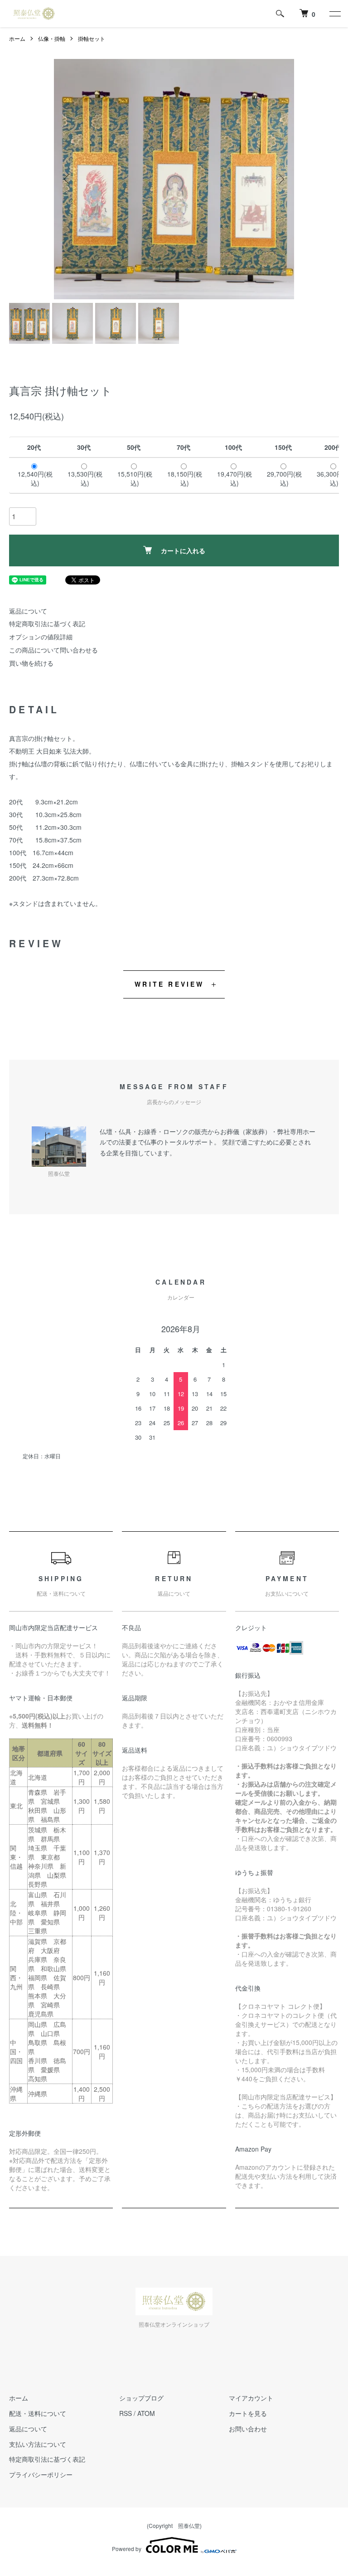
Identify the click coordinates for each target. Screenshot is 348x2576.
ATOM (146, 2413)
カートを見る (248, 2413)
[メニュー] (334, 14)
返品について (28, 611)
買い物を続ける (31, 663)
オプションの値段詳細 (41, 637)
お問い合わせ (248, 2429)
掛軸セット (92, 38)
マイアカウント (251, 2398)
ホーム (17, 38)
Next (280, 179)
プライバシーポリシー (41, 2474)
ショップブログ (141, 2398)
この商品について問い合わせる (53, 650)
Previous (68, 179)
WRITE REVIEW (169, 984)
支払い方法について (38, 2444)
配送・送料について (38, 2413)
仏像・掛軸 (52, 38)
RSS (126, 2413)
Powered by (127, 2549)
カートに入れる (183, 550)
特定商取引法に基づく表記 (47, 623)
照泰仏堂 (189, 2525)
